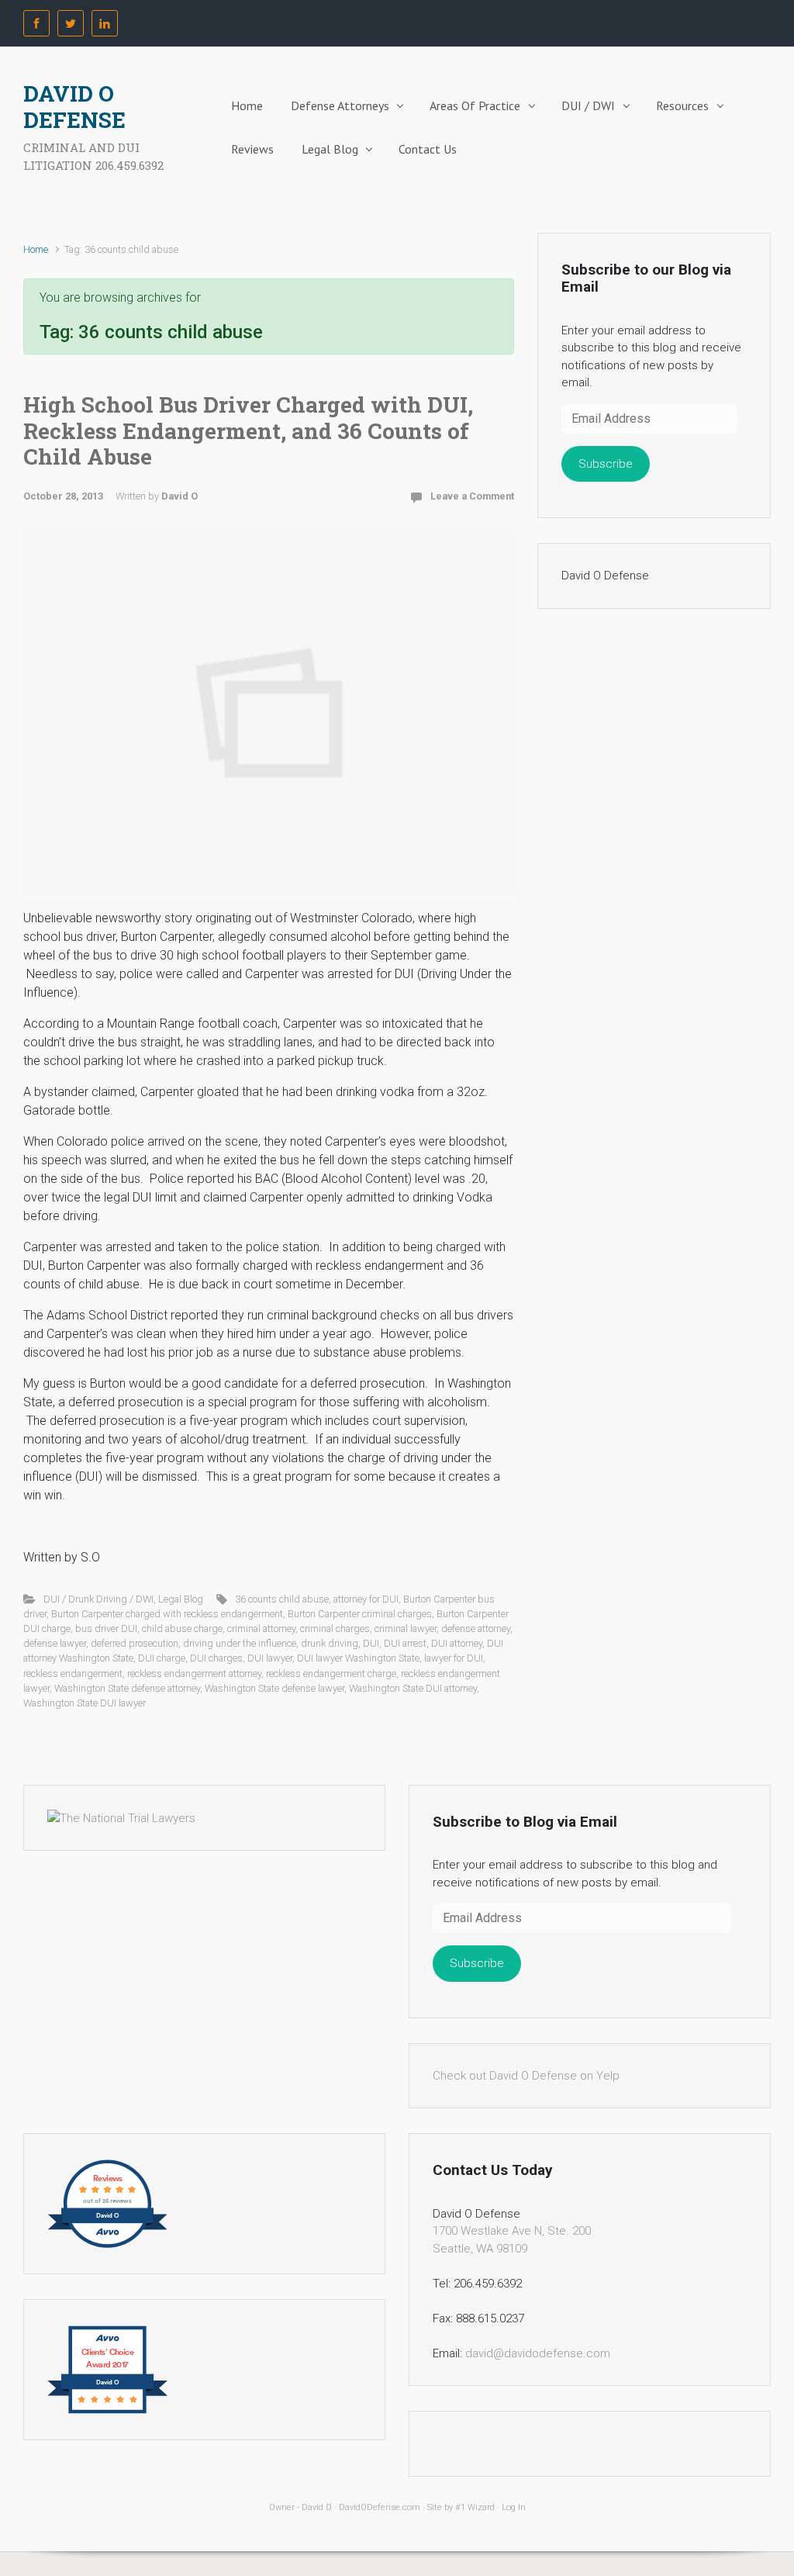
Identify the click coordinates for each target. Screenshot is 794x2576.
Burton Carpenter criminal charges (360, 1614)
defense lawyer (55, 1643)
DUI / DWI (588, 105)
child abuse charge (182, 1629)
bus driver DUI (106, 1629)
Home (247, 105)
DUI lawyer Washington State (358, 1658)
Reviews (252, 149)
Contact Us (428, 149)
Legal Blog (330, 149)
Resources (682, 105)
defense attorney (476, 1629)
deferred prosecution (135, 1643)
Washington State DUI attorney (413, 1688)
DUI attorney (457, 1643)
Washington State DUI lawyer (85, 1703)
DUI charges (216, 1658)
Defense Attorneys (340, 105)
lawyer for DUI (454, 1658)
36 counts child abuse (282, 1599)
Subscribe (606, 464)
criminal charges (335, 1629)
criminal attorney (261, 1629)
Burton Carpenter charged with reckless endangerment (167, 1614)
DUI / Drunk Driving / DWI (98, 1599)
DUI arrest (405, 1643)
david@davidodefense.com (538, 2353)
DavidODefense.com (380, 2507)
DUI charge (162, 1658)
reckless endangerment (73, 1674)
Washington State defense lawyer (274, 1688)
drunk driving (330, 1643)
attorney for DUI (366, 1599)
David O (180, 496)
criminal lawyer (406, 1629)
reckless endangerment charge (331, 1674)
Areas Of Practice (475, 105)
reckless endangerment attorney (194, 1674)
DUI (371, 1643)
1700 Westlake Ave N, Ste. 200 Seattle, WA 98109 (512, 2240)
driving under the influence (240, 1643)
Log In (514, 2507)
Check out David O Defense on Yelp (526, 2076)
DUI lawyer (270, 1658)
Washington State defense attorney (127, 1688)
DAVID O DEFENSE (74, 107)
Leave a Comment (472, 496)
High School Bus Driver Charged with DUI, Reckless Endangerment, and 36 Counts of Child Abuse (248, 430)
